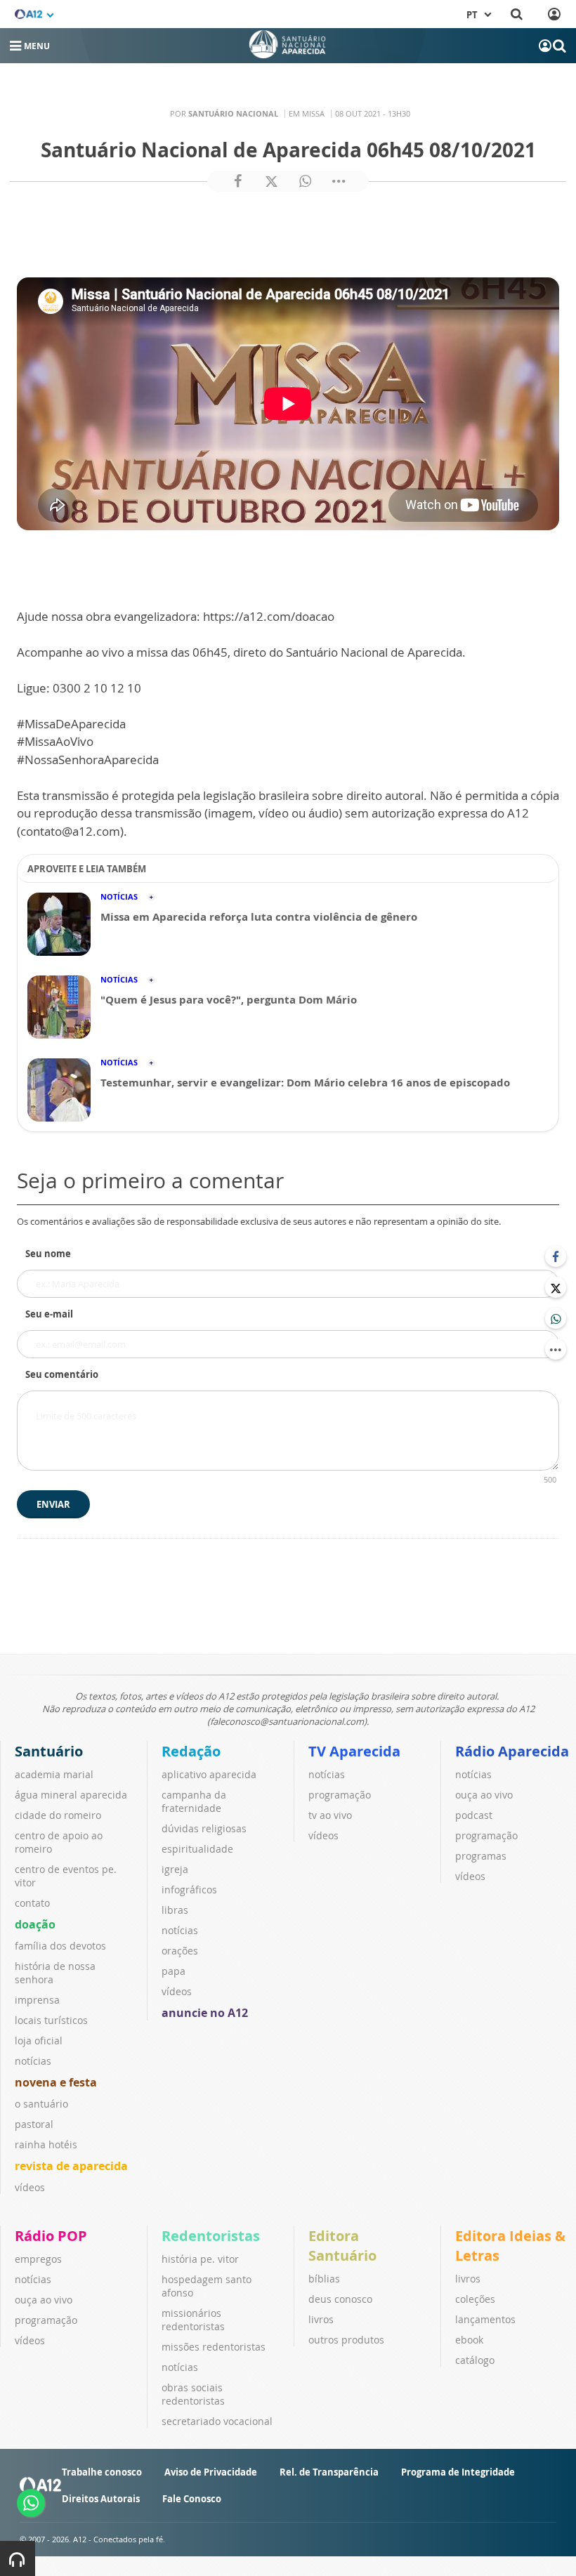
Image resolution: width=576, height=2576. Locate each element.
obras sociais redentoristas (193, 2394)
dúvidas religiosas (204, 1828)
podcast (474, 1815)
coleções (475, 2299)
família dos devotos (60, 1946)
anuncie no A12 (205, 2013)
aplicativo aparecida (209, 1774)
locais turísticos (51, 2020)
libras (175, 1910)
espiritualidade (197, 1849)
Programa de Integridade (458, 2472)
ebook (469, 2340)
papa (174, 1971)
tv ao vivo (330, 1815)
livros (321, 2319)
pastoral (34, 2124)
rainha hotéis (46, 2144)
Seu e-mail (49, 1314)
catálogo (475, 2360)
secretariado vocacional (217, 2421)
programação (340, 1795)
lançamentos (485, 2319)
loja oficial (39, 2041)
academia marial (54, 1774)
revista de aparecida (71, 2166)
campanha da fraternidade (194, 1801)
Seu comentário (62, 1374)
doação (35, 1924)
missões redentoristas (214, 2347)
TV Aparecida (354, 1751)
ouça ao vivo (484, 1795)
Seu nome (48, 1254)
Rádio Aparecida (512, 1751)
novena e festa (56, 2082)
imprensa (37, 2000)
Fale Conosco (192, 2499)
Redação (191, 1751)
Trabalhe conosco (102, 2472)
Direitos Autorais (101, 2499)
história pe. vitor (200, 2259)
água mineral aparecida (71, 1795)
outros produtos (346, 2340)
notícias (33, 2061)
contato (32, 1903)
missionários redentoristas (193, 2320)
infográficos (189, 1890)
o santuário (41, 2104)
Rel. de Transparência (329, 2472)
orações (180, 1951)
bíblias (324, 2279)
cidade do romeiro (58, 1815)
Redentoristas (211, 2236)
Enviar (53, 1504)
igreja (175, 1869)
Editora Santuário (342, 2246)
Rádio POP (51, 2236)
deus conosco (340, 2299)
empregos (38, 2259)
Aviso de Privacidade (211, 2472)
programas (481, 1856)
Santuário (49, 1751)
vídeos (30, 2187)
